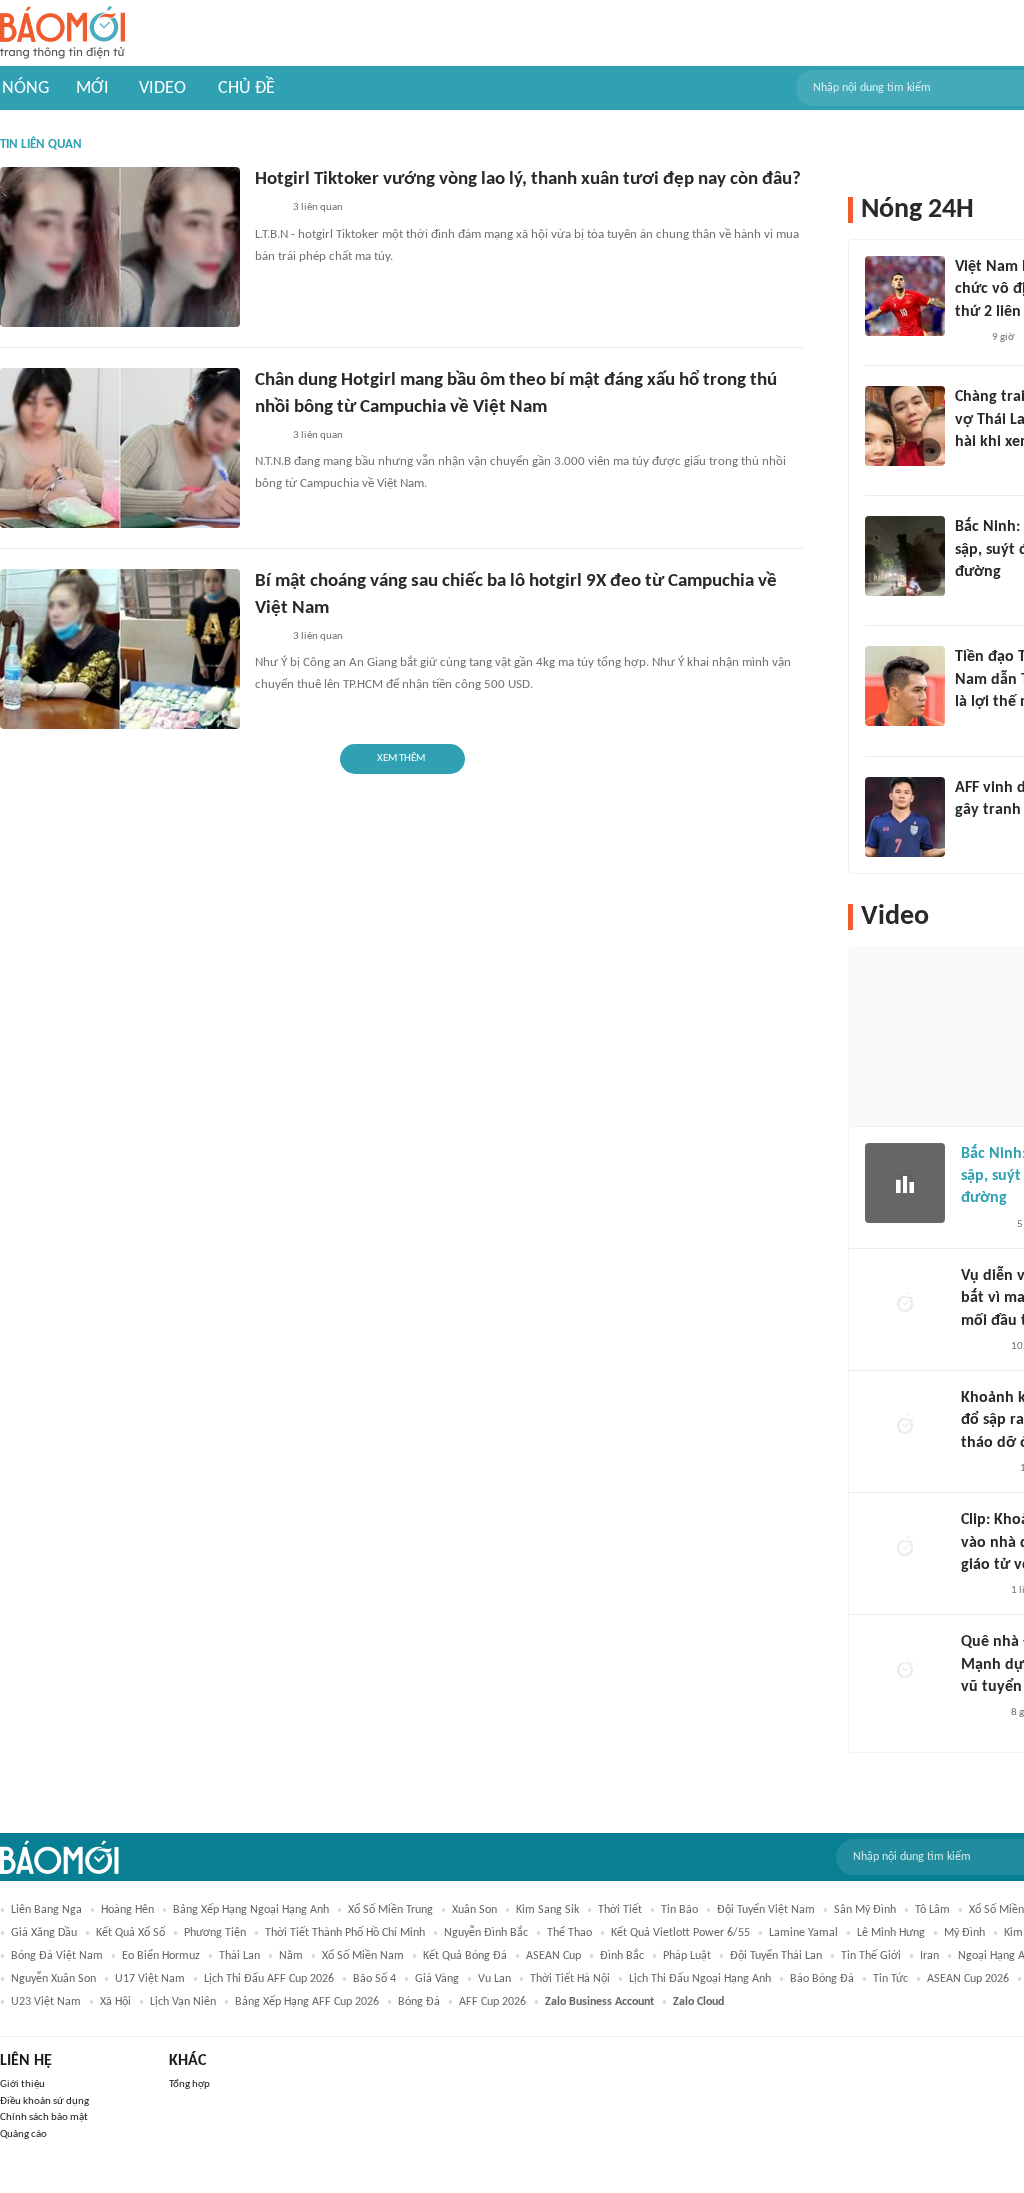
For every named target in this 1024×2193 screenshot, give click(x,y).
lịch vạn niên (183, 2002)
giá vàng (437, 1979)
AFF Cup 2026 (492, 2002)
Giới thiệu (22, 2084)
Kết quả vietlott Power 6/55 (680, 1933)
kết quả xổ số (130, 1933)
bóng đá (419, 2002)
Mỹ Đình (964, 1933)
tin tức (890, 1979)
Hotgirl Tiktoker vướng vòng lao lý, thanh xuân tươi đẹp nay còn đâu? (528, 179)
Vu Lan (494, 1979)
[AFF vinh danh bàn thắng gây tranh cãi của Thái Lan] (905, 817)
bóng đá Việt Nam (57, 1956)
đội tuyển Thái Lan (776, 1956)
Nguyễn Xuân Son (53, 1979)
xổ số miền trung (390, 1910)
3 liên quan (318, 207)
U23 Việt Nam (46, 2002)
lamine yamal (803, 1933)
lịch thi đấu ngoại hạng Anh (700, 1979)
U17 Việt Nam (150, 1979)
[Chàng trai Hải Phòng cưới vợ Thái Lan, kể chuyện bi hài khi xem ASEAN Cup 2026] (905, 426)
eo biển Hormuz (161, 1956)
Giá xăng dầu (44, 1933)
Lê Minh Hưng (891, 1933)
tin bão (679, 1910)
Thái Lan (239, 1956)
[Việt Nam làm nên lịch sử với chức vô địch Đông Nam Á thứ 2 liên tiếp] (905, 296)
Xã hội (115, 2002)
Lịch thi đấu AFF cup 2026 (269, 1979)
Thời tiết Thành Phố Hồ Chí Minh (345, 1933)
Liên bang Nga (46, 1910)
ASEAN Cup (553, 1956)
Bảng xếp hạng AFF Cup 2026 (307, 2002)
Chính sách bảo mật (44, 2117)
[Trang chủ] (62, 33)
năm (291, 1956)
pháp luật (687, 1956)
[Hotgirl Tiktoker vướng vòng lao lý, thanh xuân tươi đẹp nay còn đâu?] (120, 247)
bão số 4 (374, 1979)
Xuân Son (474, 1910)
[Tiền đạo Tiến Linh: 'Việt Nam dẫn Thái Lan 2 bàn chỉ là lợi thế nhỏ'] (905, 686)
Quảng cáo (23, 2134)
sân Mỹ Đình (865, 1910)
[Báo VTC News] (984, 1469)
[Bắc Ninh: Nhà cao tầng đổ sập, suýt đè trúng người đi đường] (905, 556)
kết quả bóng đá (465, 1956)
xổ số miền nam (363, 1956)
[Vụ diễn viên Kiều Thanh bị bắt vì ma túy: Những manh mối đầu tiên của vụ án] (905, 1305)
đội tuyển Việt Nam (766, 1910)
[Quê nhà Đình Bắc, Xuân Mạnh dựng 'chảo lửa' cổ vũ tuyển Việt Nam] (905, 1671)
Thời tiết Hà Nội (570, 1979)
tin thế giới (871, 1956)
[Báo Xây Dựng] (977, 598)
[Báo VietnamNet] (972, 468)
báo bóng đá (822, 1979)
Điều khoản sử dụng (44, 2101)
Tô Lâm (932, 1910)
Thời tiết (620, 1910)
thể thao (569, 1933)
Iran (929, 1956)
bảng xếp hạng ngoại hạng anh (251, 1910)
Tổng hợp (189, 2084)
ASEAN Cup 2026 (968, 1979)
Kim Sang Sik (547, 1910)
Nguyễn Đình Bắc (486, 1933)
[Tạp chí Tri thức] (967, 338)
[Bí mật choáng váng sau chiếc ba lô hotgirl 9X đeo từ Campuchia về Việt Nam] (120, 649)
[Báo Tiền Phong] (974, 729)
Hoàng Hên (127, 1910)
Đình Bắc (622, 1956)
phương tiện (215, 1933)
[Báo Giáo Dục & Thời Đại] (966, 836)
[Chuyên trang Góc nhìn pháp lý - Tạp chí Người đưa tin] (268, 209)
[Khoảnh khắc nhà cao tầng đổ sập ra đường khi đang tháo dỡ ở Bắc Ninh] (905, 1427)
